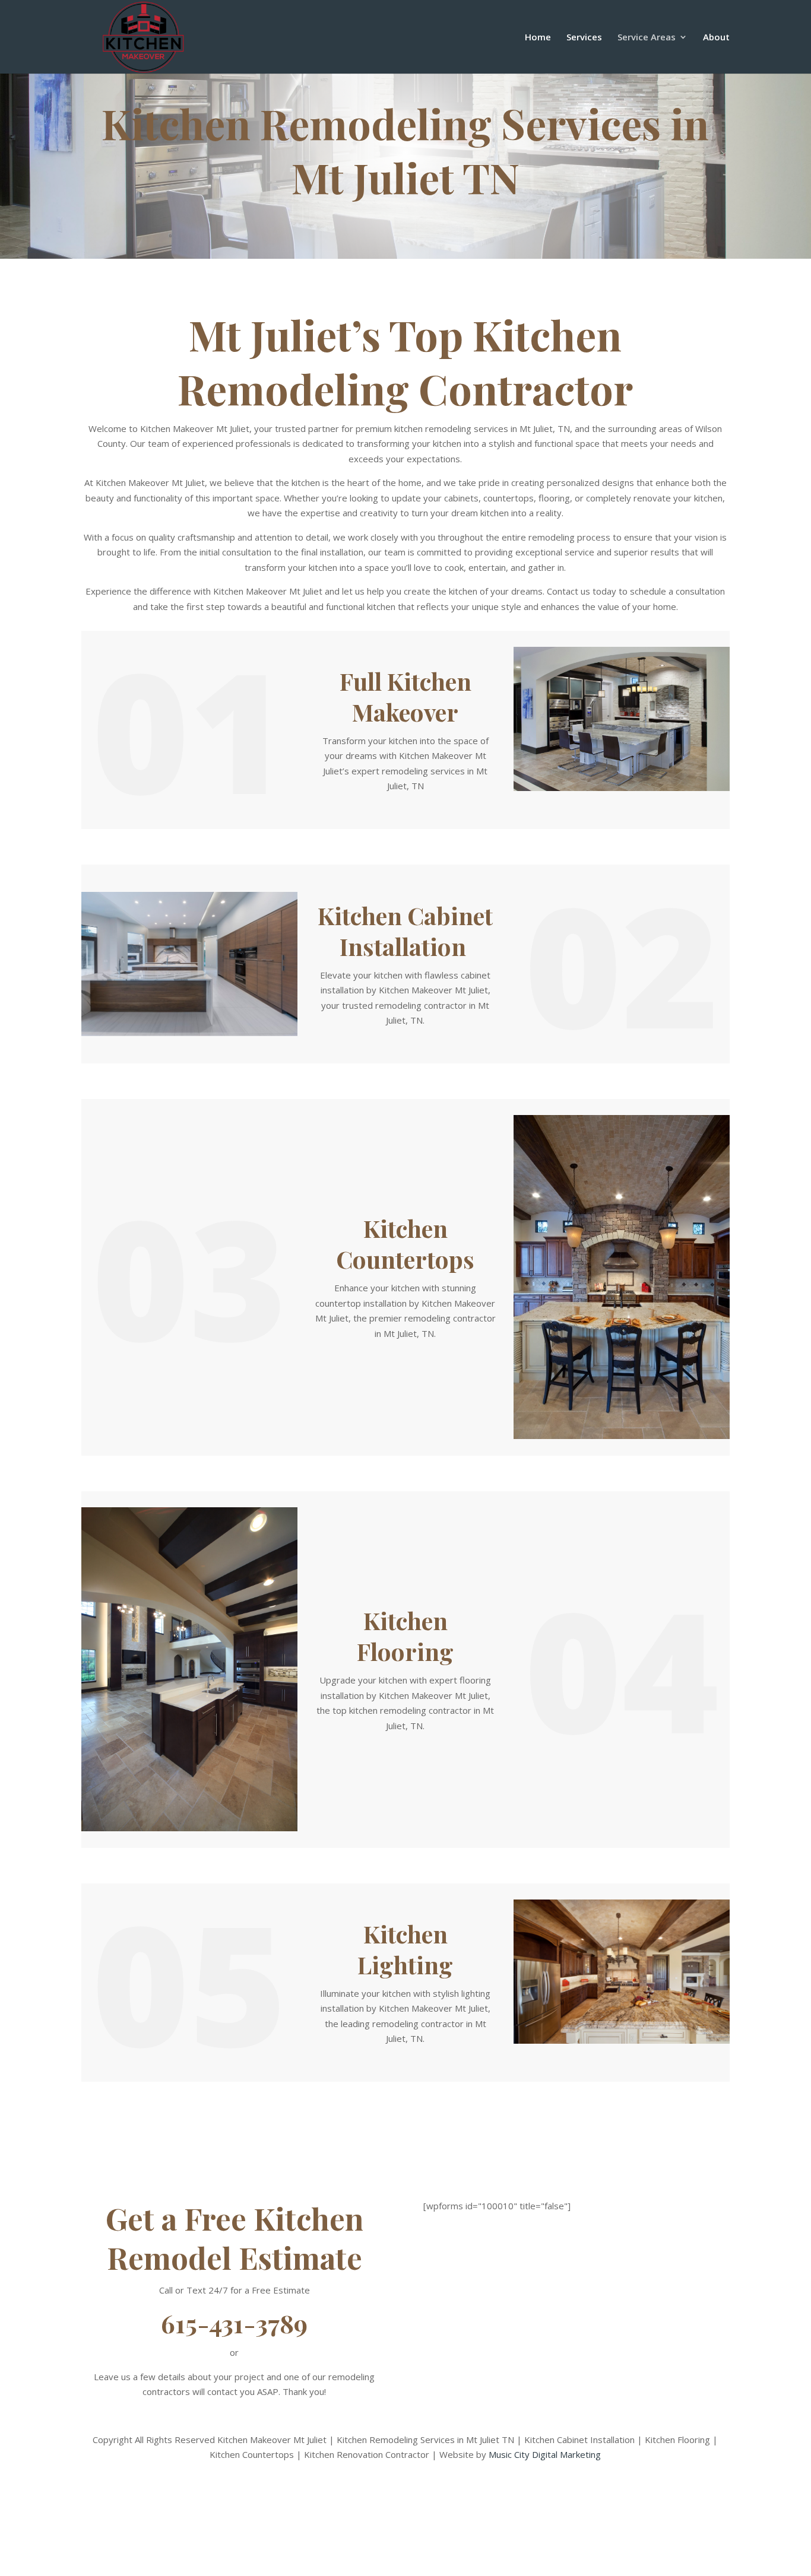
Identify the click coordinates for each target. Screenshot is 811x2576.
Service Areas (647, 38)
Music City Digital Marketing (545, 2454)
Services (584, 38)
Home (538, 38)
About (716, 38)
